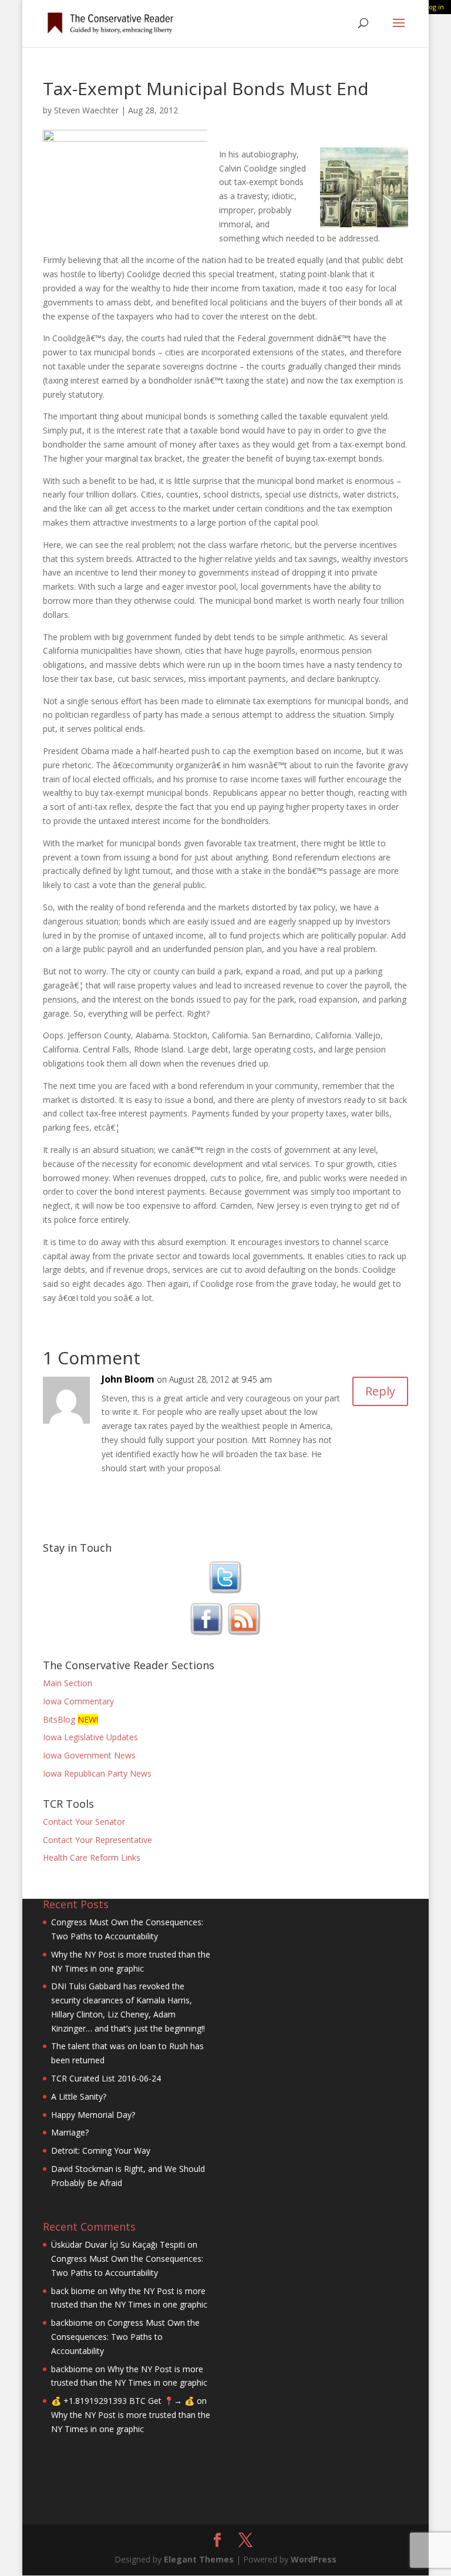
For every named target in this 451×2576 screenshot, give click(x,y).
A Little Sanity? (79, 2096)
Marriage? (70, 2132)
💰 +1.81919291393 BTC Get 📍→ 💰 (123, 2401)
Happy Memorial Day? (93, 2115)
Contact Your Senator (84, 1822)
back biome (73, 2291)
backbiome (72, 2323)
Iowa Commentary (78, 1701)
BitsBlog (59, 1719)
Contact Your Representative (97, 1840)
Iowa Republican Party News (97, 1773)
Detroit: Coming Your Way (101, 2150)
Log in (435, 7)
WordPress (314, 2559)
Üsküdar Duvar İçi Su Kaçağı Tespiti (118, 2244)
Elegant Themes (199, 2559)
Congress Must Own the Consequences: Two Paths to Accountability (125, 2337)
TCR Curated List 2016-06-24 (106, 2078)
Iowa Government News (89, 1755)
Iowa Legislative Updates (90, 1737)
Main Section (68, 1683)
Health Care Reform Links (92, 1857)
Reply (380, 1391)
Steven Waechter (86, 110)
